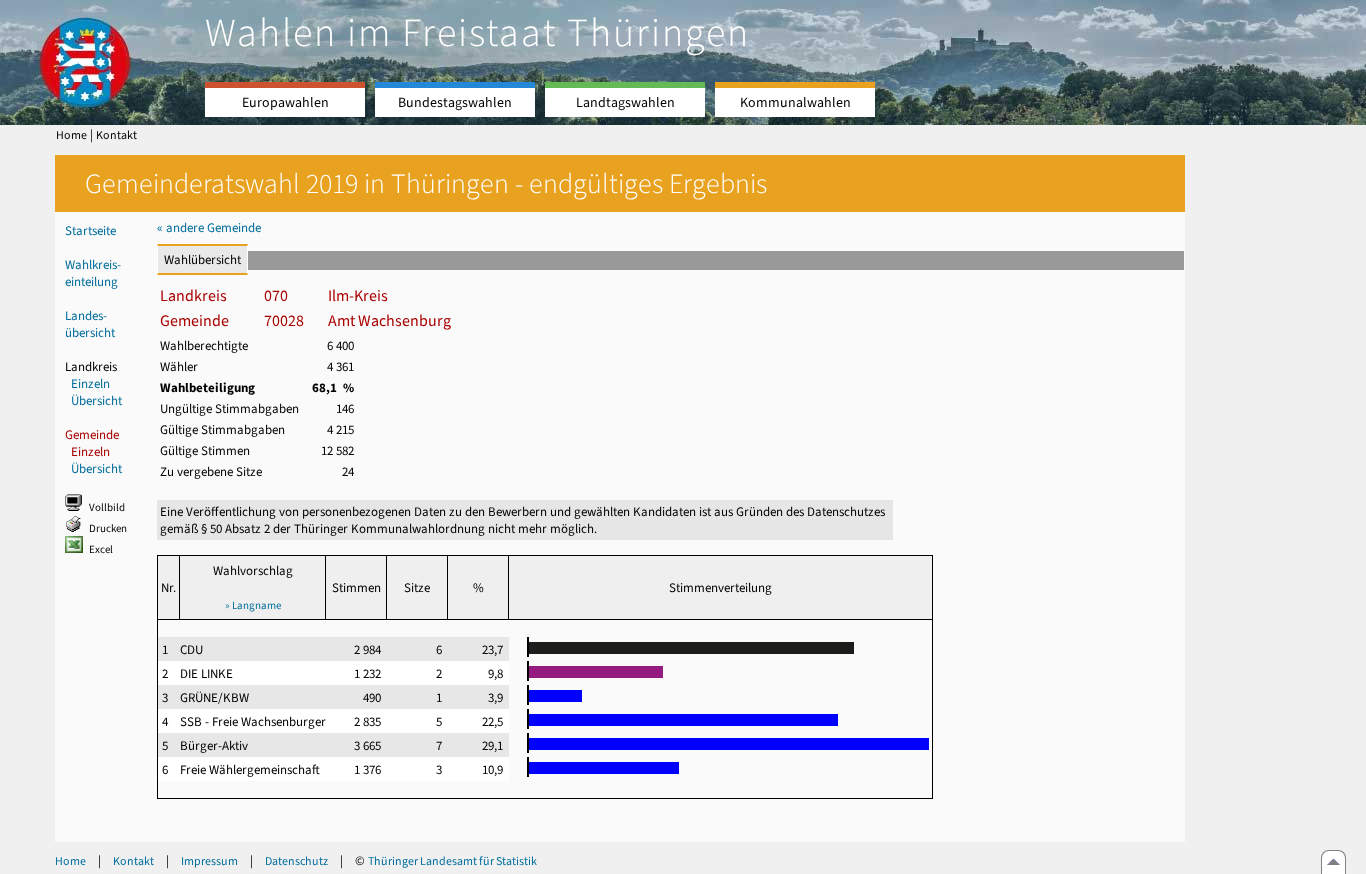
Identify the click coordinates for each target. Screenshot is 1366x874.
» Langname (253, 605)
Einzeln (90, 383)
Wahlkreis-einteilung (93, 273)
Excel (101, 549)
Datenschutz (296, 861)
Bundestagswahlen (455, 102)
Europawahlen (285, 102)
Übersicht (96, 400)
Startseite (90, 230)
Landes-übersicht (90, 324)
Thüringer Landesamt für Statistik (452, 861)
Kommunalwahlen (795, 102)
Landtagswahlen (625, 102)
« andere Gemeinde (209, 227)
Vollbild (107, 507)
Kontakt (116, 135)
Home (71, 135)
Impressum (209, 861)
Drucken (108, 528)
